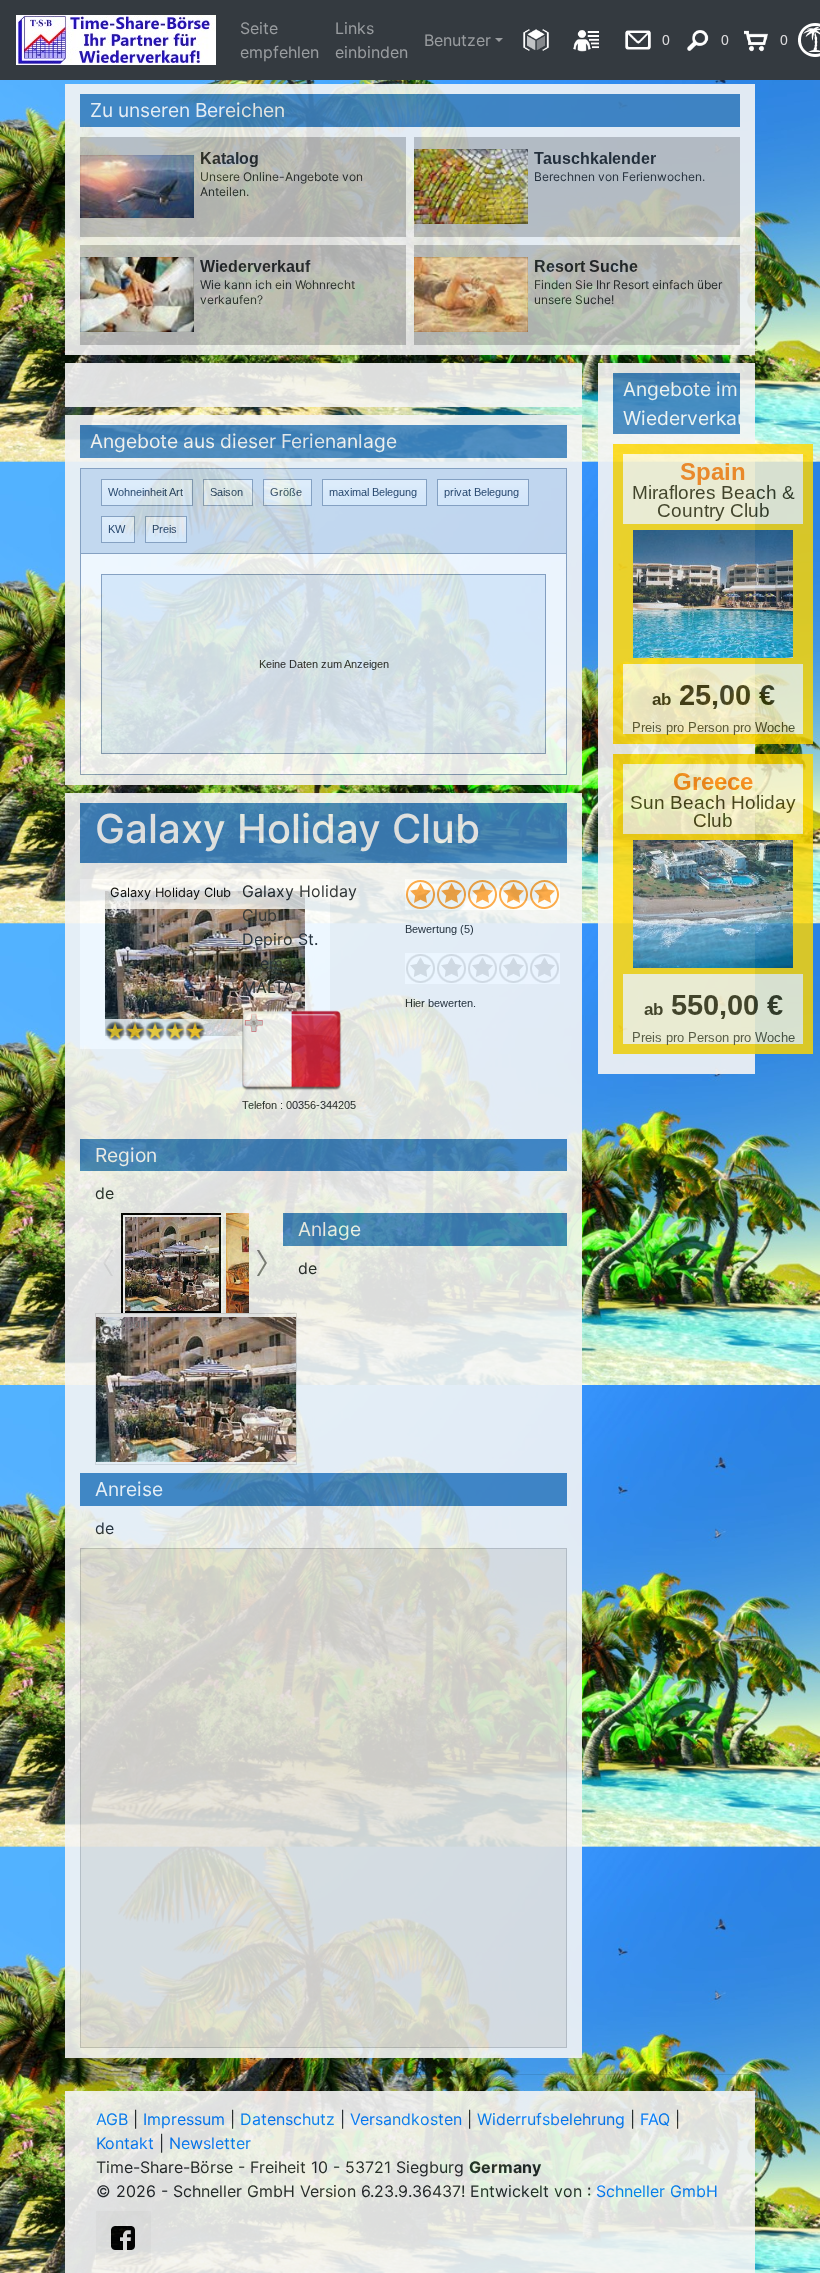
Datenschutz (287, 2119)
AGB (112, 2119)
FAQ (655, 2119)
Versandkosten (406, 2119)
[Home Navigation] (535, 40)
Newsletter (210, 2143)
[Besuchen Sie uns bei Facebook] (123, 2238)
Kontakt (125, 2143)
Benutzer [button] (457, 40)
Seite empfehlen (279, 40)
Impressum (184, 2119)
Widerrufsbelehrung (551, 2119)
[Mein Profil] (586, 40)
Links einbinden (371, 40)
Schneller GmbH (657, 2191)
